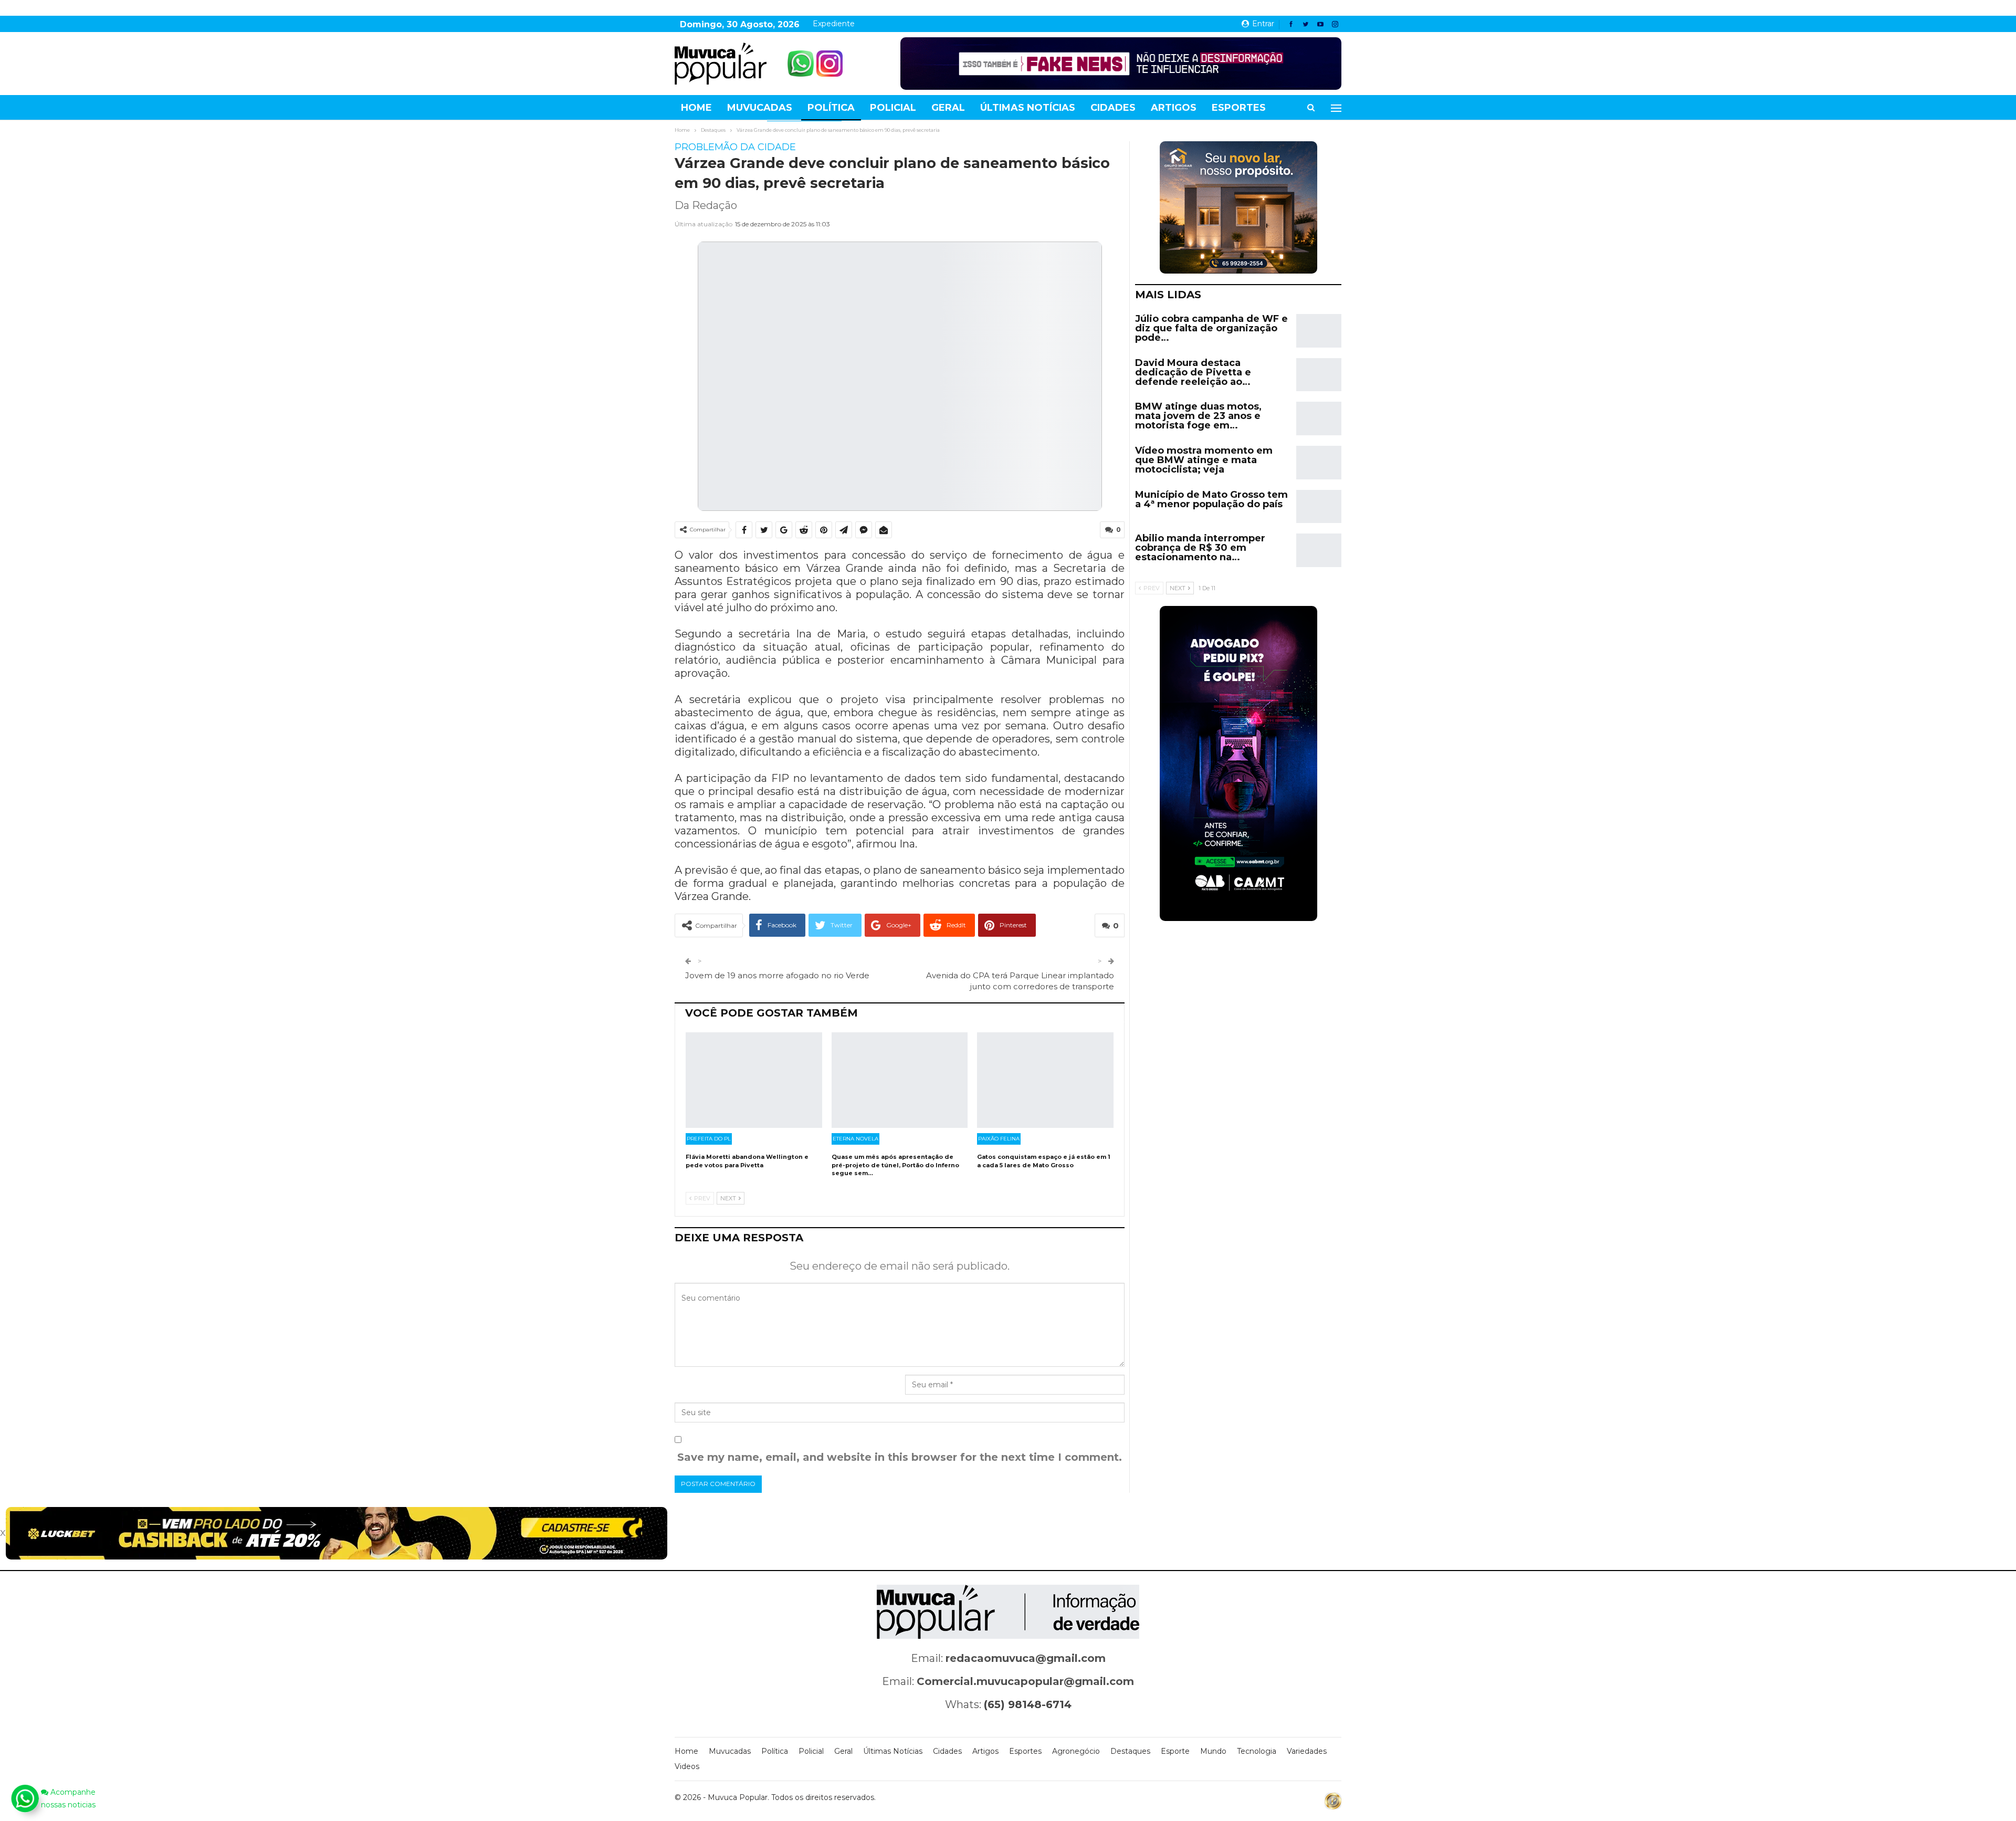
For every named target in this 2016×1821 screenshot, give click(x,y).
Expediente (834, 24)
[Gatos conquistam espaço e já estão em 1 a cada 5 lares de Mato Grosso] (1045, 1080)
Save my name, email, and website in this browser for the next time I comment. (900, 1457)
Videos (687, 1766)
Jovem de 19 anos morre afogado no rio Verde (777, 975)
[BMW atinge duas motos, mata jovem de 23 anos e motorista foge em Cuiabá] (1319, 418)
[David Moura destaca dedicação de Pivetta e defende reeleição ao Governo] (1319, 375)
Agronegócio (1076, 1751)
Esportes (1239, 108)
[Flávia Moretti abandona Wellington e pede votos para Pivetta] (754, 1080)
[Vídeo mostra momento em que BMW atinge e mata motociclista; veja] (1319, 463)
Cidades (1113, 108)
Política (831, 108)
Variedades (1307, 1751)
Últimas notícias (1028, 108)
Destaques (1130, 1751)
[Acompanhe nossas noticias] (25, 1798)
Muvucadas (760, 108)
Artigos (1174, 108)
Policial (893, 108)
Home (696, 108)
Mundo (1213, 1751)
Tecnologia (1257, 1751)
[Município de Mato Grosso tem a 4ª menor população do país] (1319, 507)
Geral (948, 108)
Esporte (1175, 1751)
